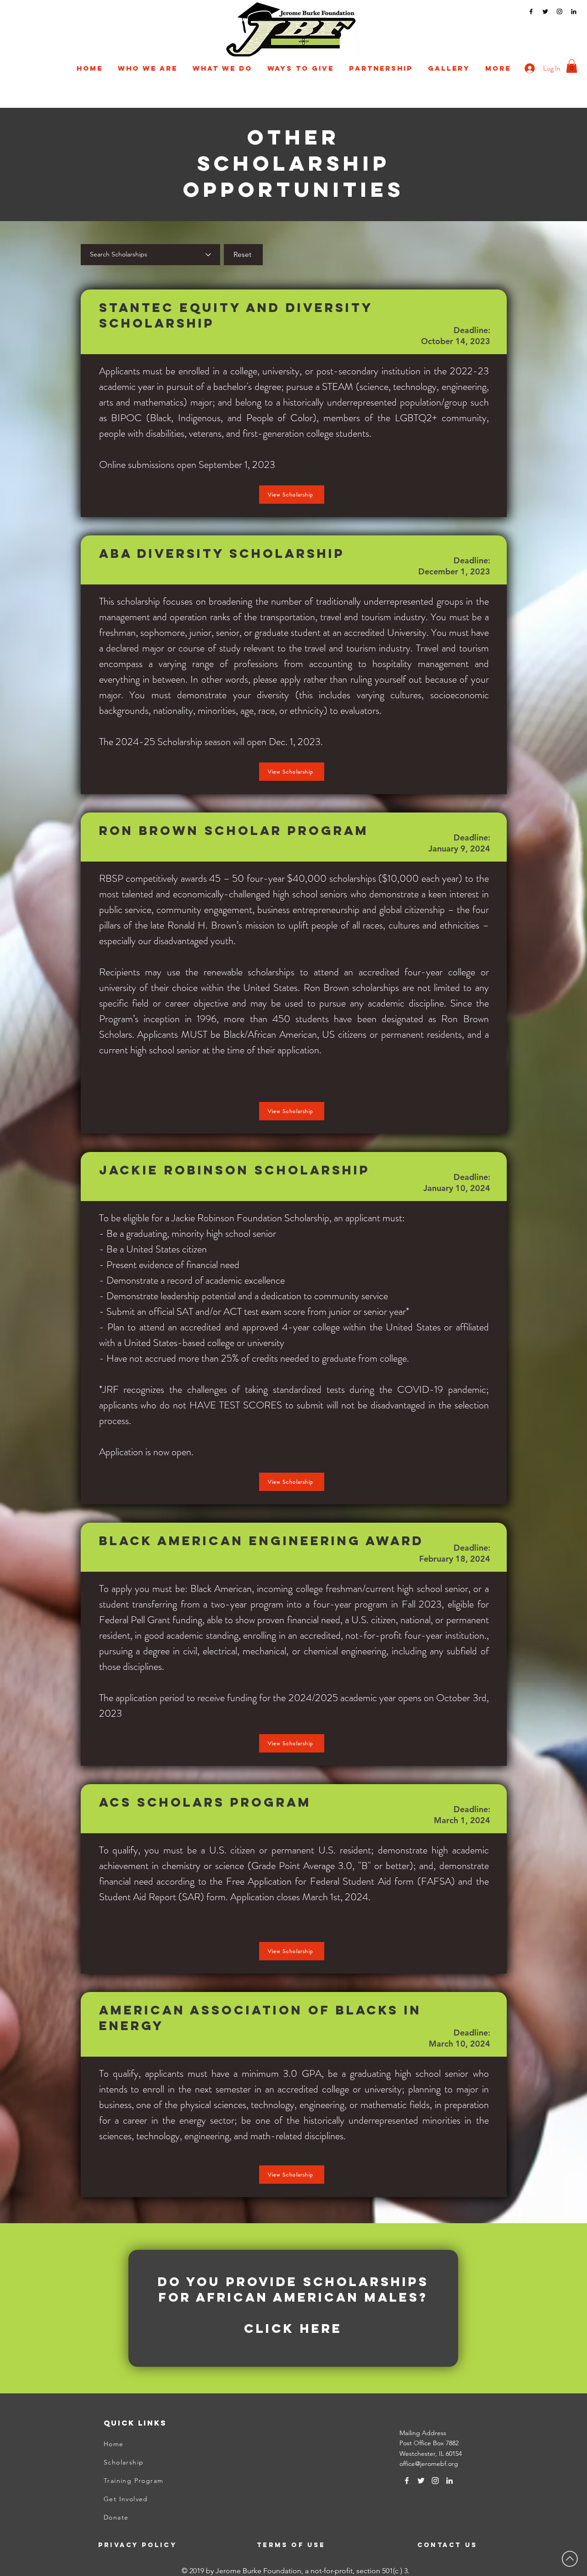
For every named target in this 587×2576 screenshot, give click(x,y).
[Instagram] (559, 11)
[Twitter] (545, 11)
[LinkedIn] (574, 11)
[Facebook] (531, 11)
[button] (147, 68)
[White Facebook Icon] (407, 2481)
